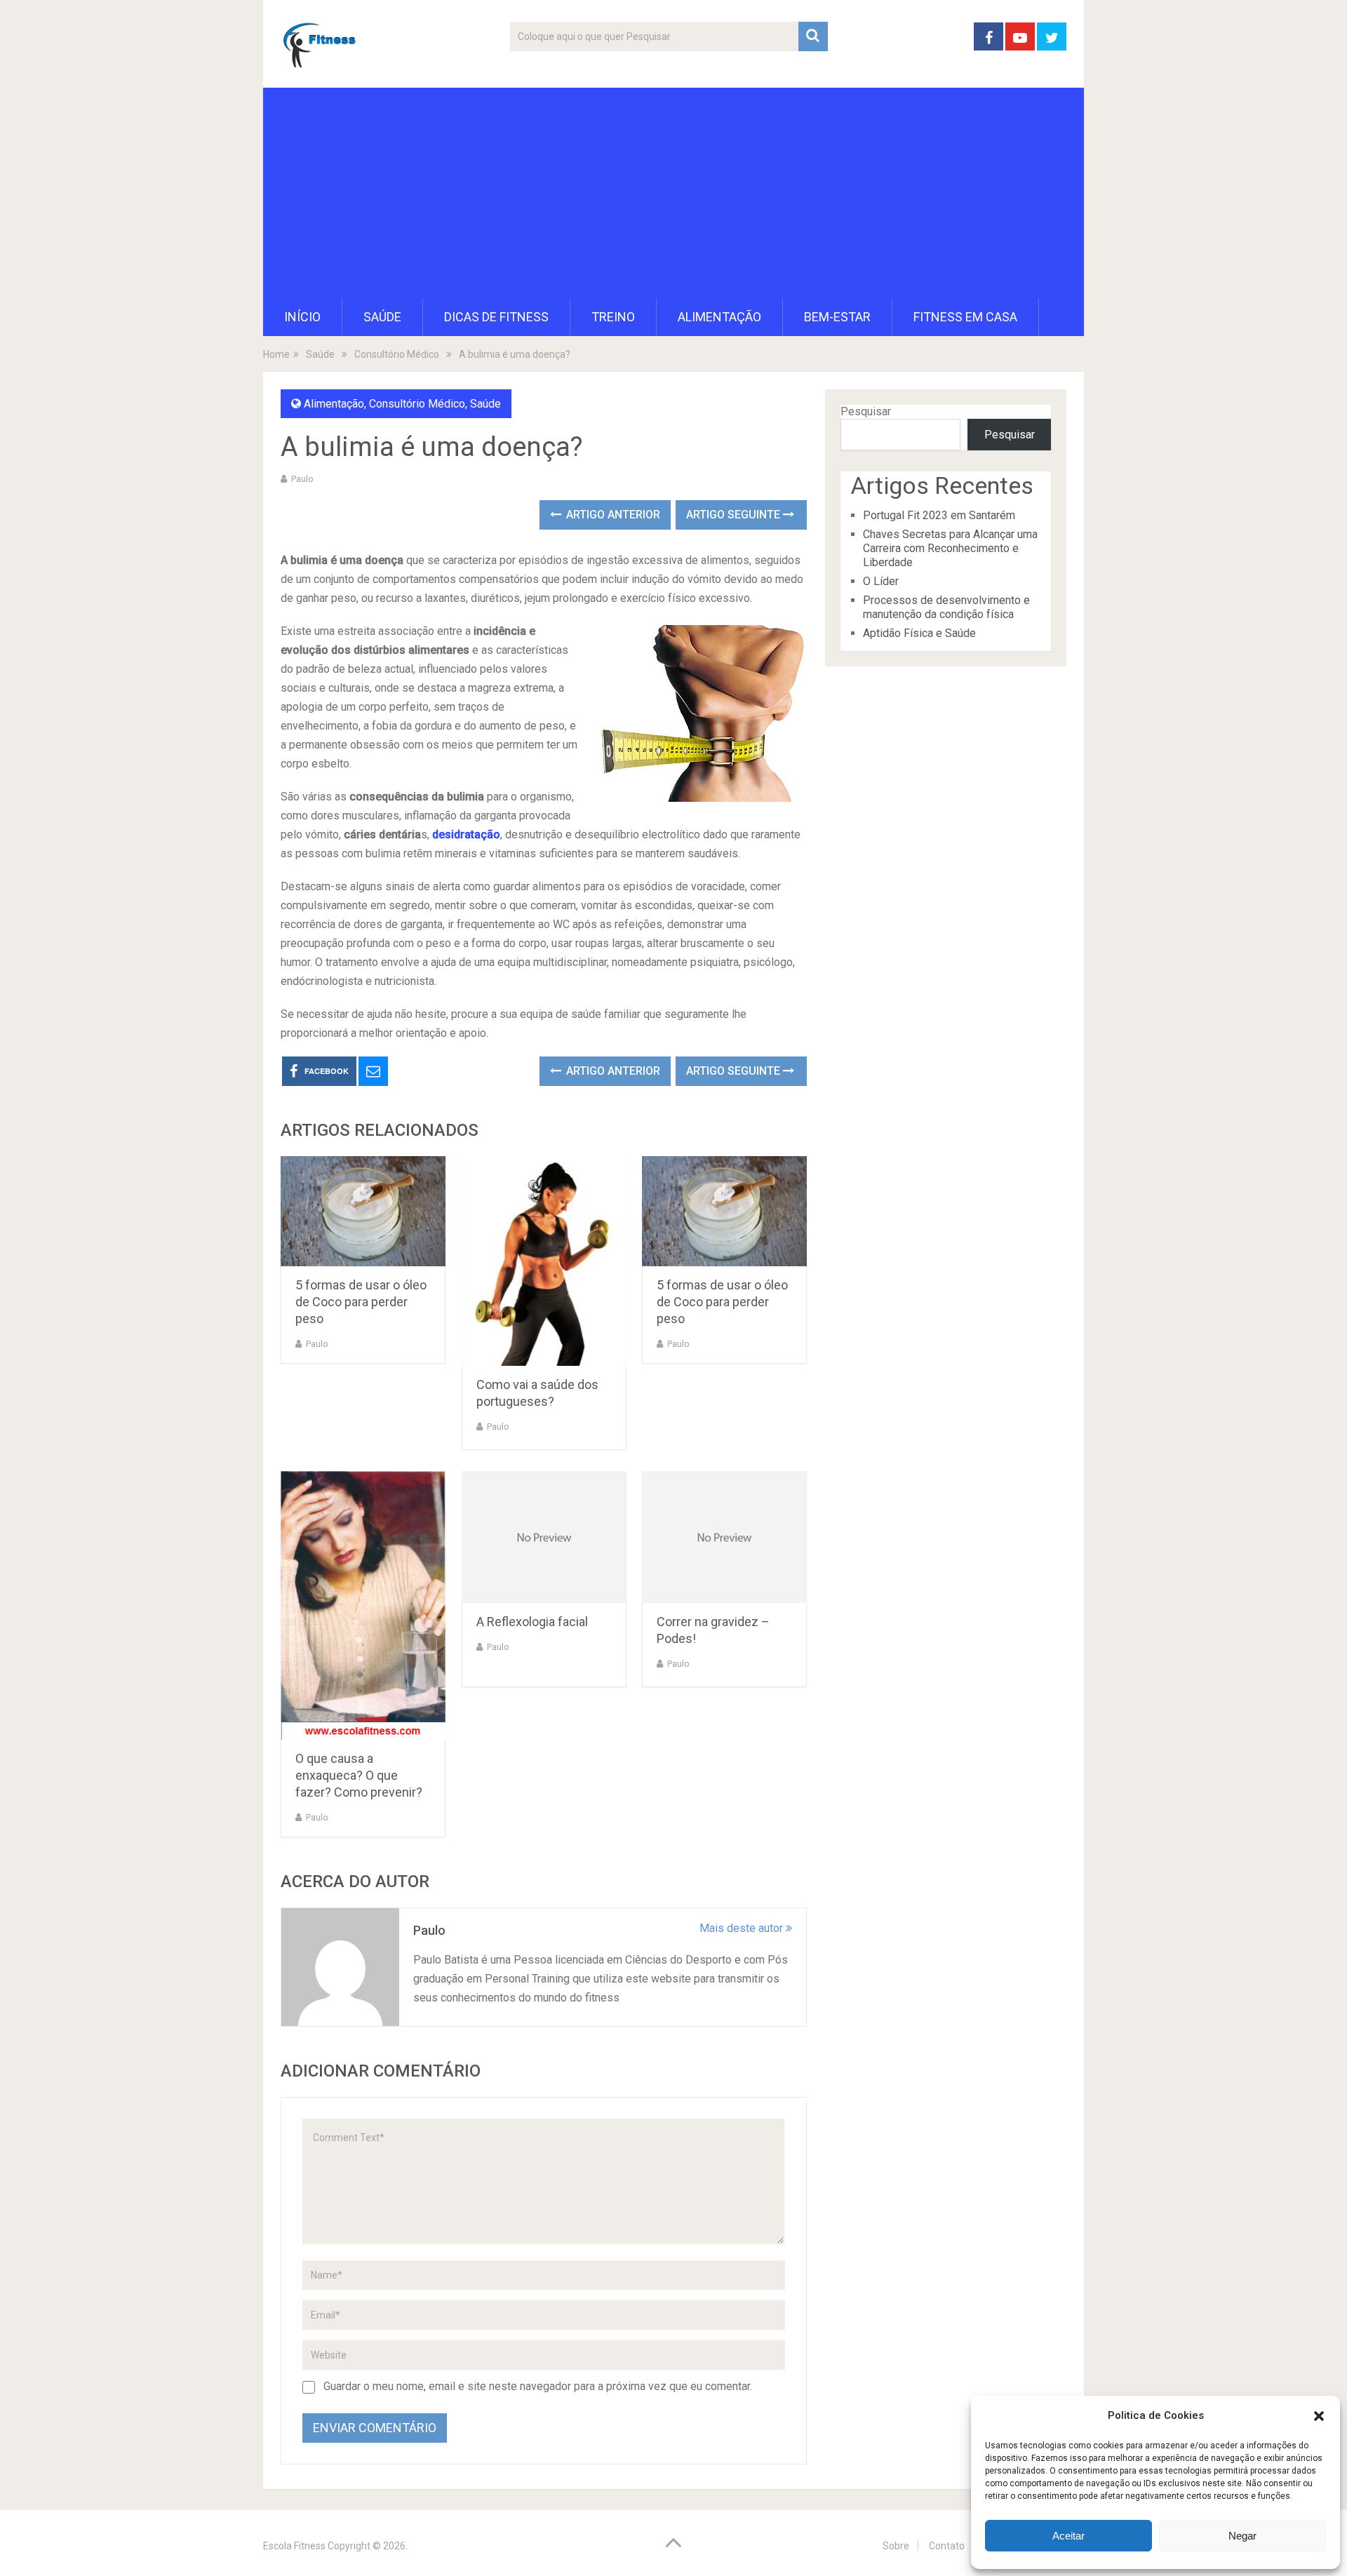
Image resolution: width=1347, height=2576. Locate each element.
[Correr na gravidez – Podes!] (724, 1537)
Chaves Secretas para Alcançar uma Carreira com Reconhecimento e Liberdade (950, 548)
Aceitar (1068, 2536)
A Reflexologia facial (532, 1622)
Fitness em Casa (965, 317)
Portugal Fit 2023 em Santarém (939, 515)
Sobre (896, 2546)
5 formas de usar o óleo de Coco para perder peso (361, 1302)
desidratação (466, 834)
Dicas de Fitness (496, 317)
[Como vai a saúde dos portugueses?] (544, 1261)
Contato (947, 2546)
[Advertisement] (673, 193)
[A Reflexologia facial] (544, 1537)
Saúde (382, 317)
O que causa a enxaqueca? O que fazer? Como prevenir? (359, 1775)
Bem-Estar (837, 317)
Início (302, 317)
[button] (1319, 2416)
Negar (1242, 2536)
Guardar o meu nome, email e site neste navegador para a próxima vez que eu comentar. (538, 2386)
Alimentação (719, 317)
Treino (613, 317)
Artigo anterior (612, 515)
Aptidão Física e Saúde (919, 633)
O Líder (881, 581)
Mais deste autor (743, 1928)
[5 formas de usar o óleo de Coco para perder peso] (363, 1211)
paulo (302, 479)
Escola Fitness (294, 2546)
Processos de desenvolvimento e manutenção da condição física (946, 607)
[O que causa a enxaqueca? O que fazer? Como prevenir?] (363, 1605)
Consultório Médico (417, 404)
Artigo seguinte (735, 515)
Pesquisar (866, 411)
